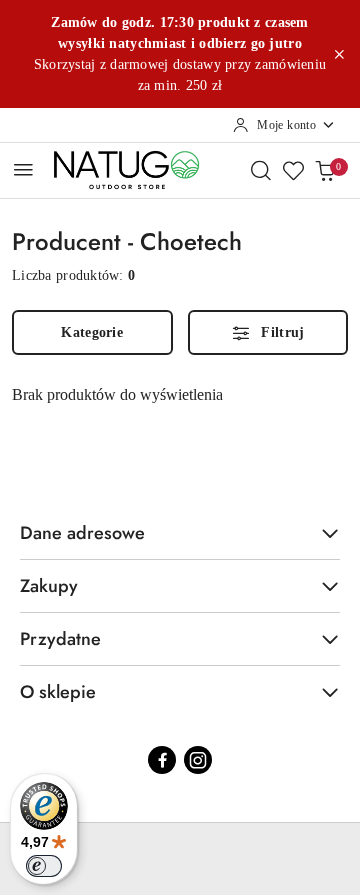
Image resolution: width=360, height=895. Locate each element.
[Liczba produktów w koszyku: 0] (325, 170)
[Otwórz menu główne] (23, 169)
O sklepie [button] (58, 692)
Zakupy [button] (49, 586)
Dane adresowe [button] (82, 533)
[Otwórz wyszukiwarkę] (261, 170)
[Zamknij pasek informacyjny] (339, 54)
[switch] (44, 866)
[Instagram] (198, 760)
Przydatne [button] (60, 639)
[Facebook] (162, 760)
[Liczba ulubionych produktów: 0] (293, 170)
